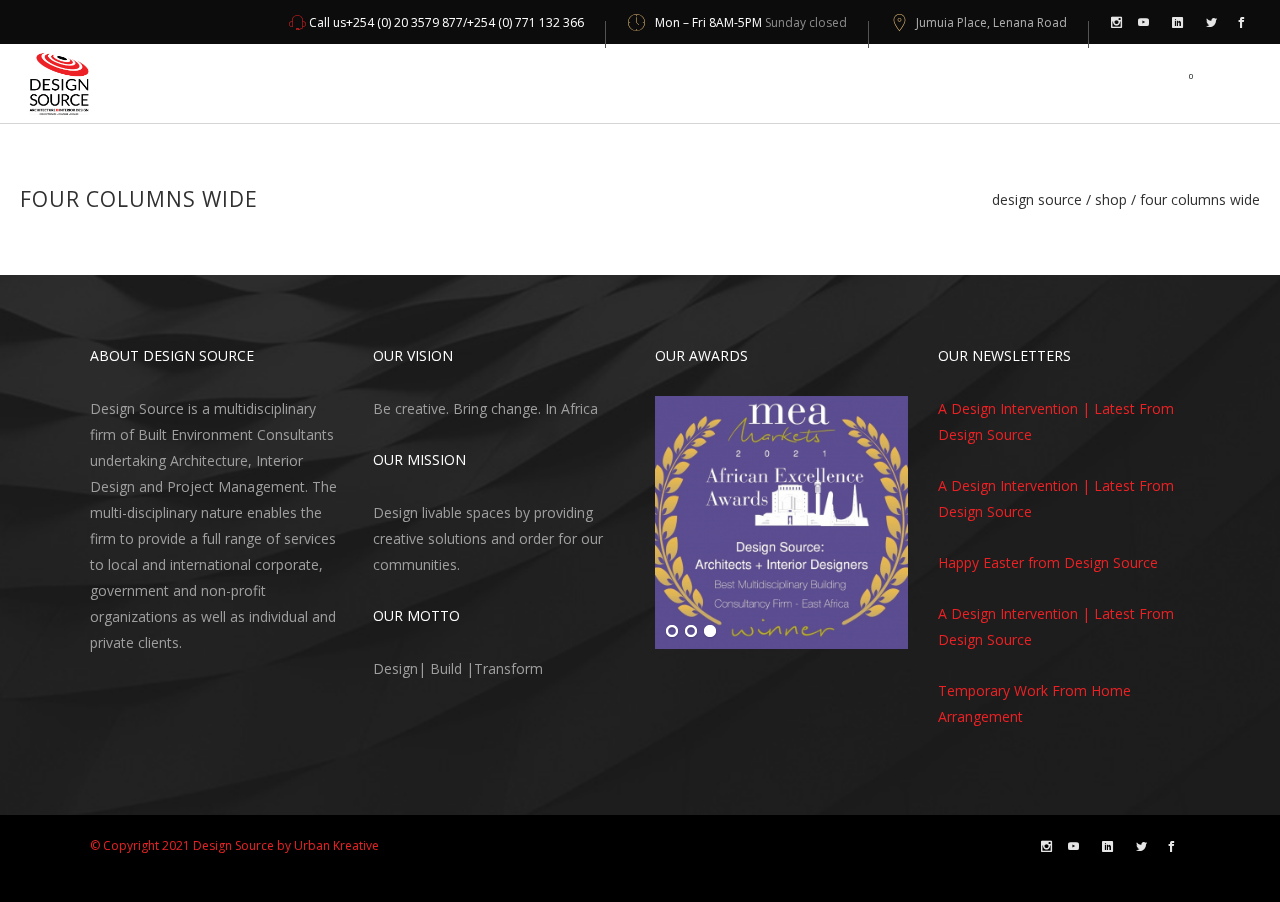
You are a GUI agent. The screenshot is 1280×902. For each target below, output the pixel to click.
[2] (691, 632)
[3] (710, 632)
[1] (672, 632)
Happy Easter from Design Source (1048, 562)
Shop (1111, 200)
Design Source (1037, 200)
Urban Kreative (336, 845)
